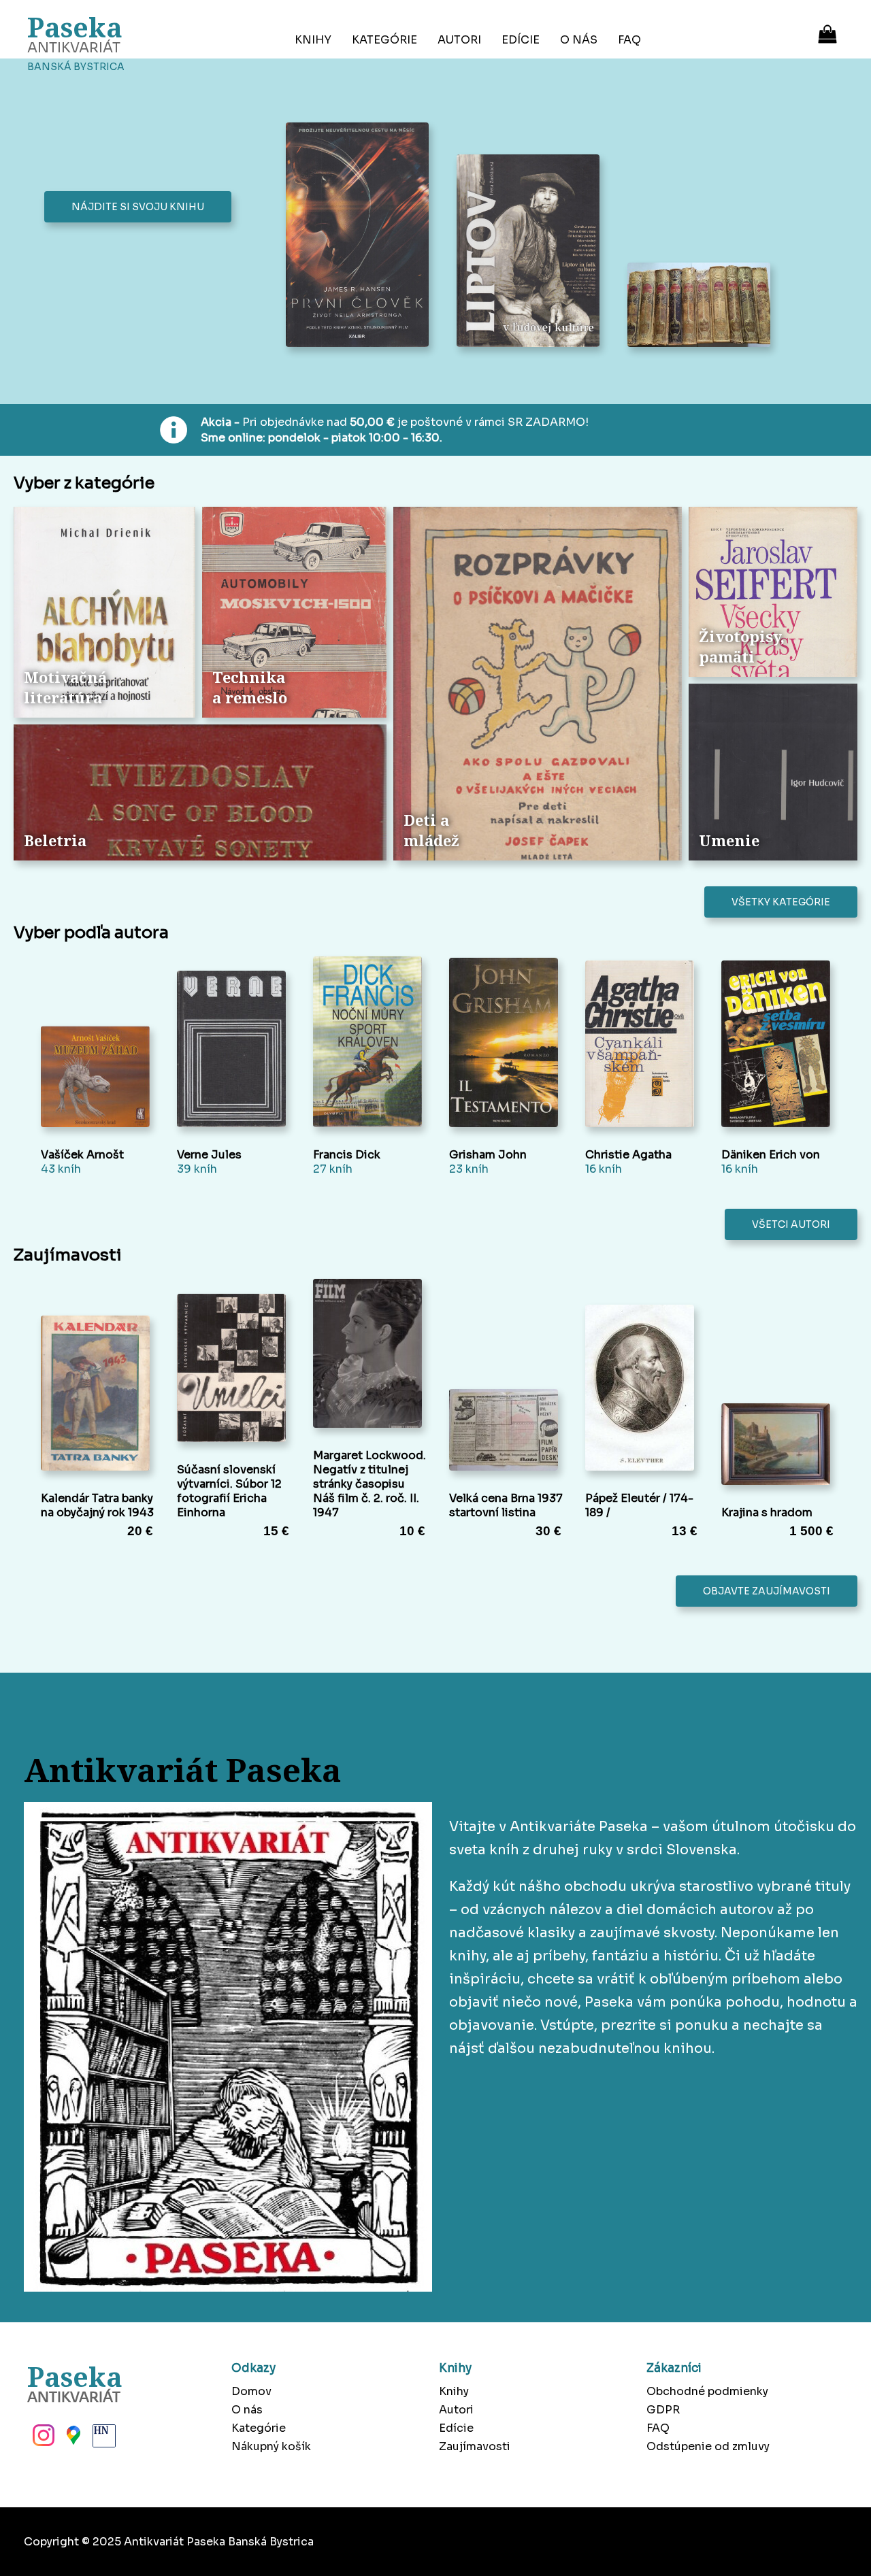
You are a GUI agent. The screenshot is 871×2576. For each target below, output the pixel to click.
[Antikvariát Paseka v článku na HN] (103, 2439)
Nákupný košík (271, 2446)
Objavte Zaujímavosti (767, 1591)
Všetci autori (791, 1224)
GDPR (663, 2410)
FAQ (629, 40)
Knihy (313, 40)
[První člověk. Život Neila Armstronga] (361, 236)
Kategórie (384, 40)
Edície (521, 40)
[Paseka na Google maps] (72, 2439)
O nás (579, 40)
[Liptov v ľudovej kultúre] (532, 252)
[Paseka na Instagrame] (42, 2439)
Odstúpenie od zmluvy (708, 2446)
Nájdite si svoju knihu (138, 207)
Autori (459, 40)
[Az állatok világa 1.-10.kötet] (703, 306)
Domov (251, 2391)
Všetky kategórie (781, 902)
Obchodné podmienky (707, 2391)
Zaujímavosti (475, 2446)
